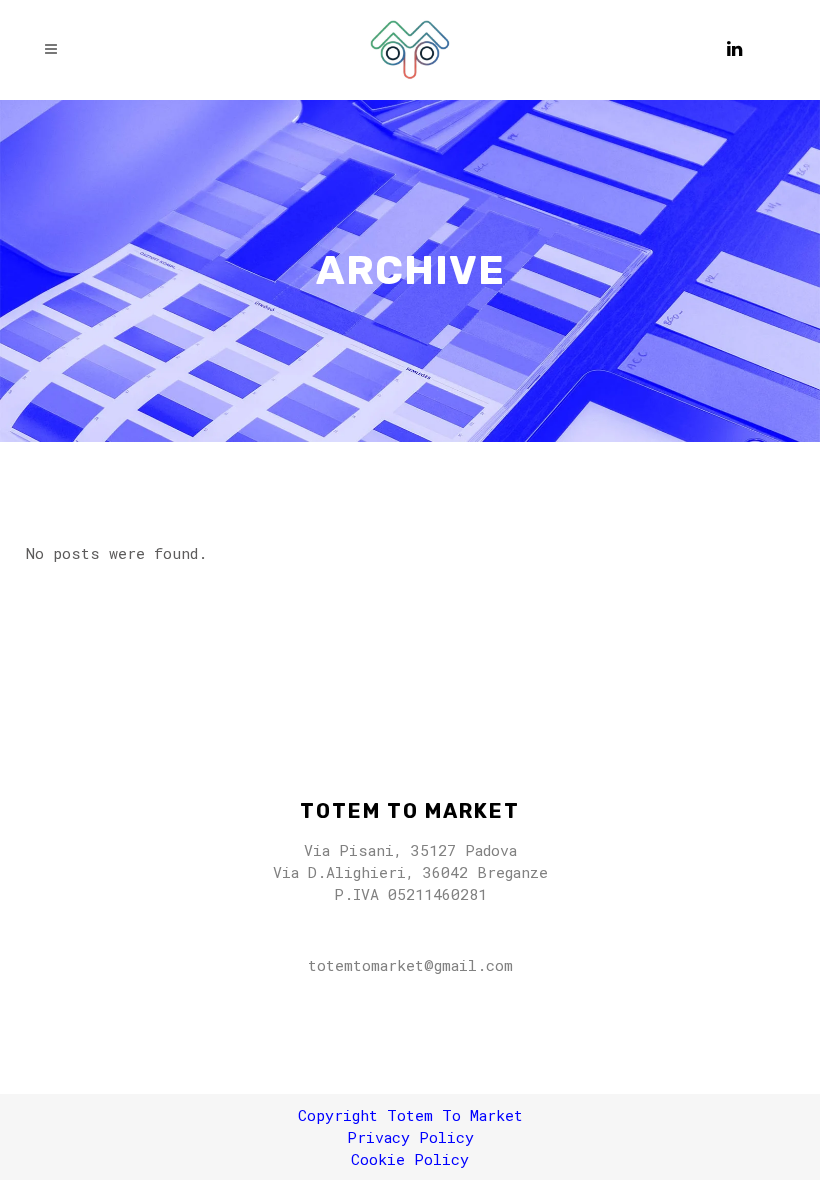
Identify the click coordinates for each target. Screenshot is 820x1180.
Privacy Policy (410, 1137)
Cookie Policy (410, 1159)
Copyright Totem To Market (410, 1115)
